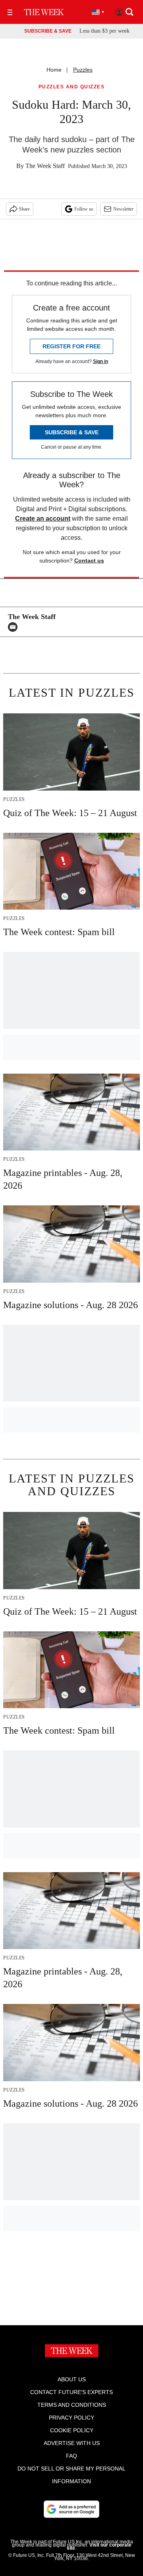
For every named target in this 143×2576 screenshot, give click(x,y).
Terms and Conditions (72, 2405)
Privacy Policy (71, 2418)
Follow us (84, 209)
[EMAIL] (15, 627)
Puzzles (83, 70)
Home (54, 70)
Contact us (89, 561)
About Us (72, 2379)
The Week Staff (45, 166)
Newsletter (123, 209)
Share (24, 209)
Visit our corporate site (99, 2547)
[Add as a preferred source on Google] (71, 2509)
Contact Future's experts (71, 2392)
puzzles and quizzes (72, 87)
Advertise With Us (72, 2443)
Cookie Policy (72, 2430)
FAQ (71, 2456)
